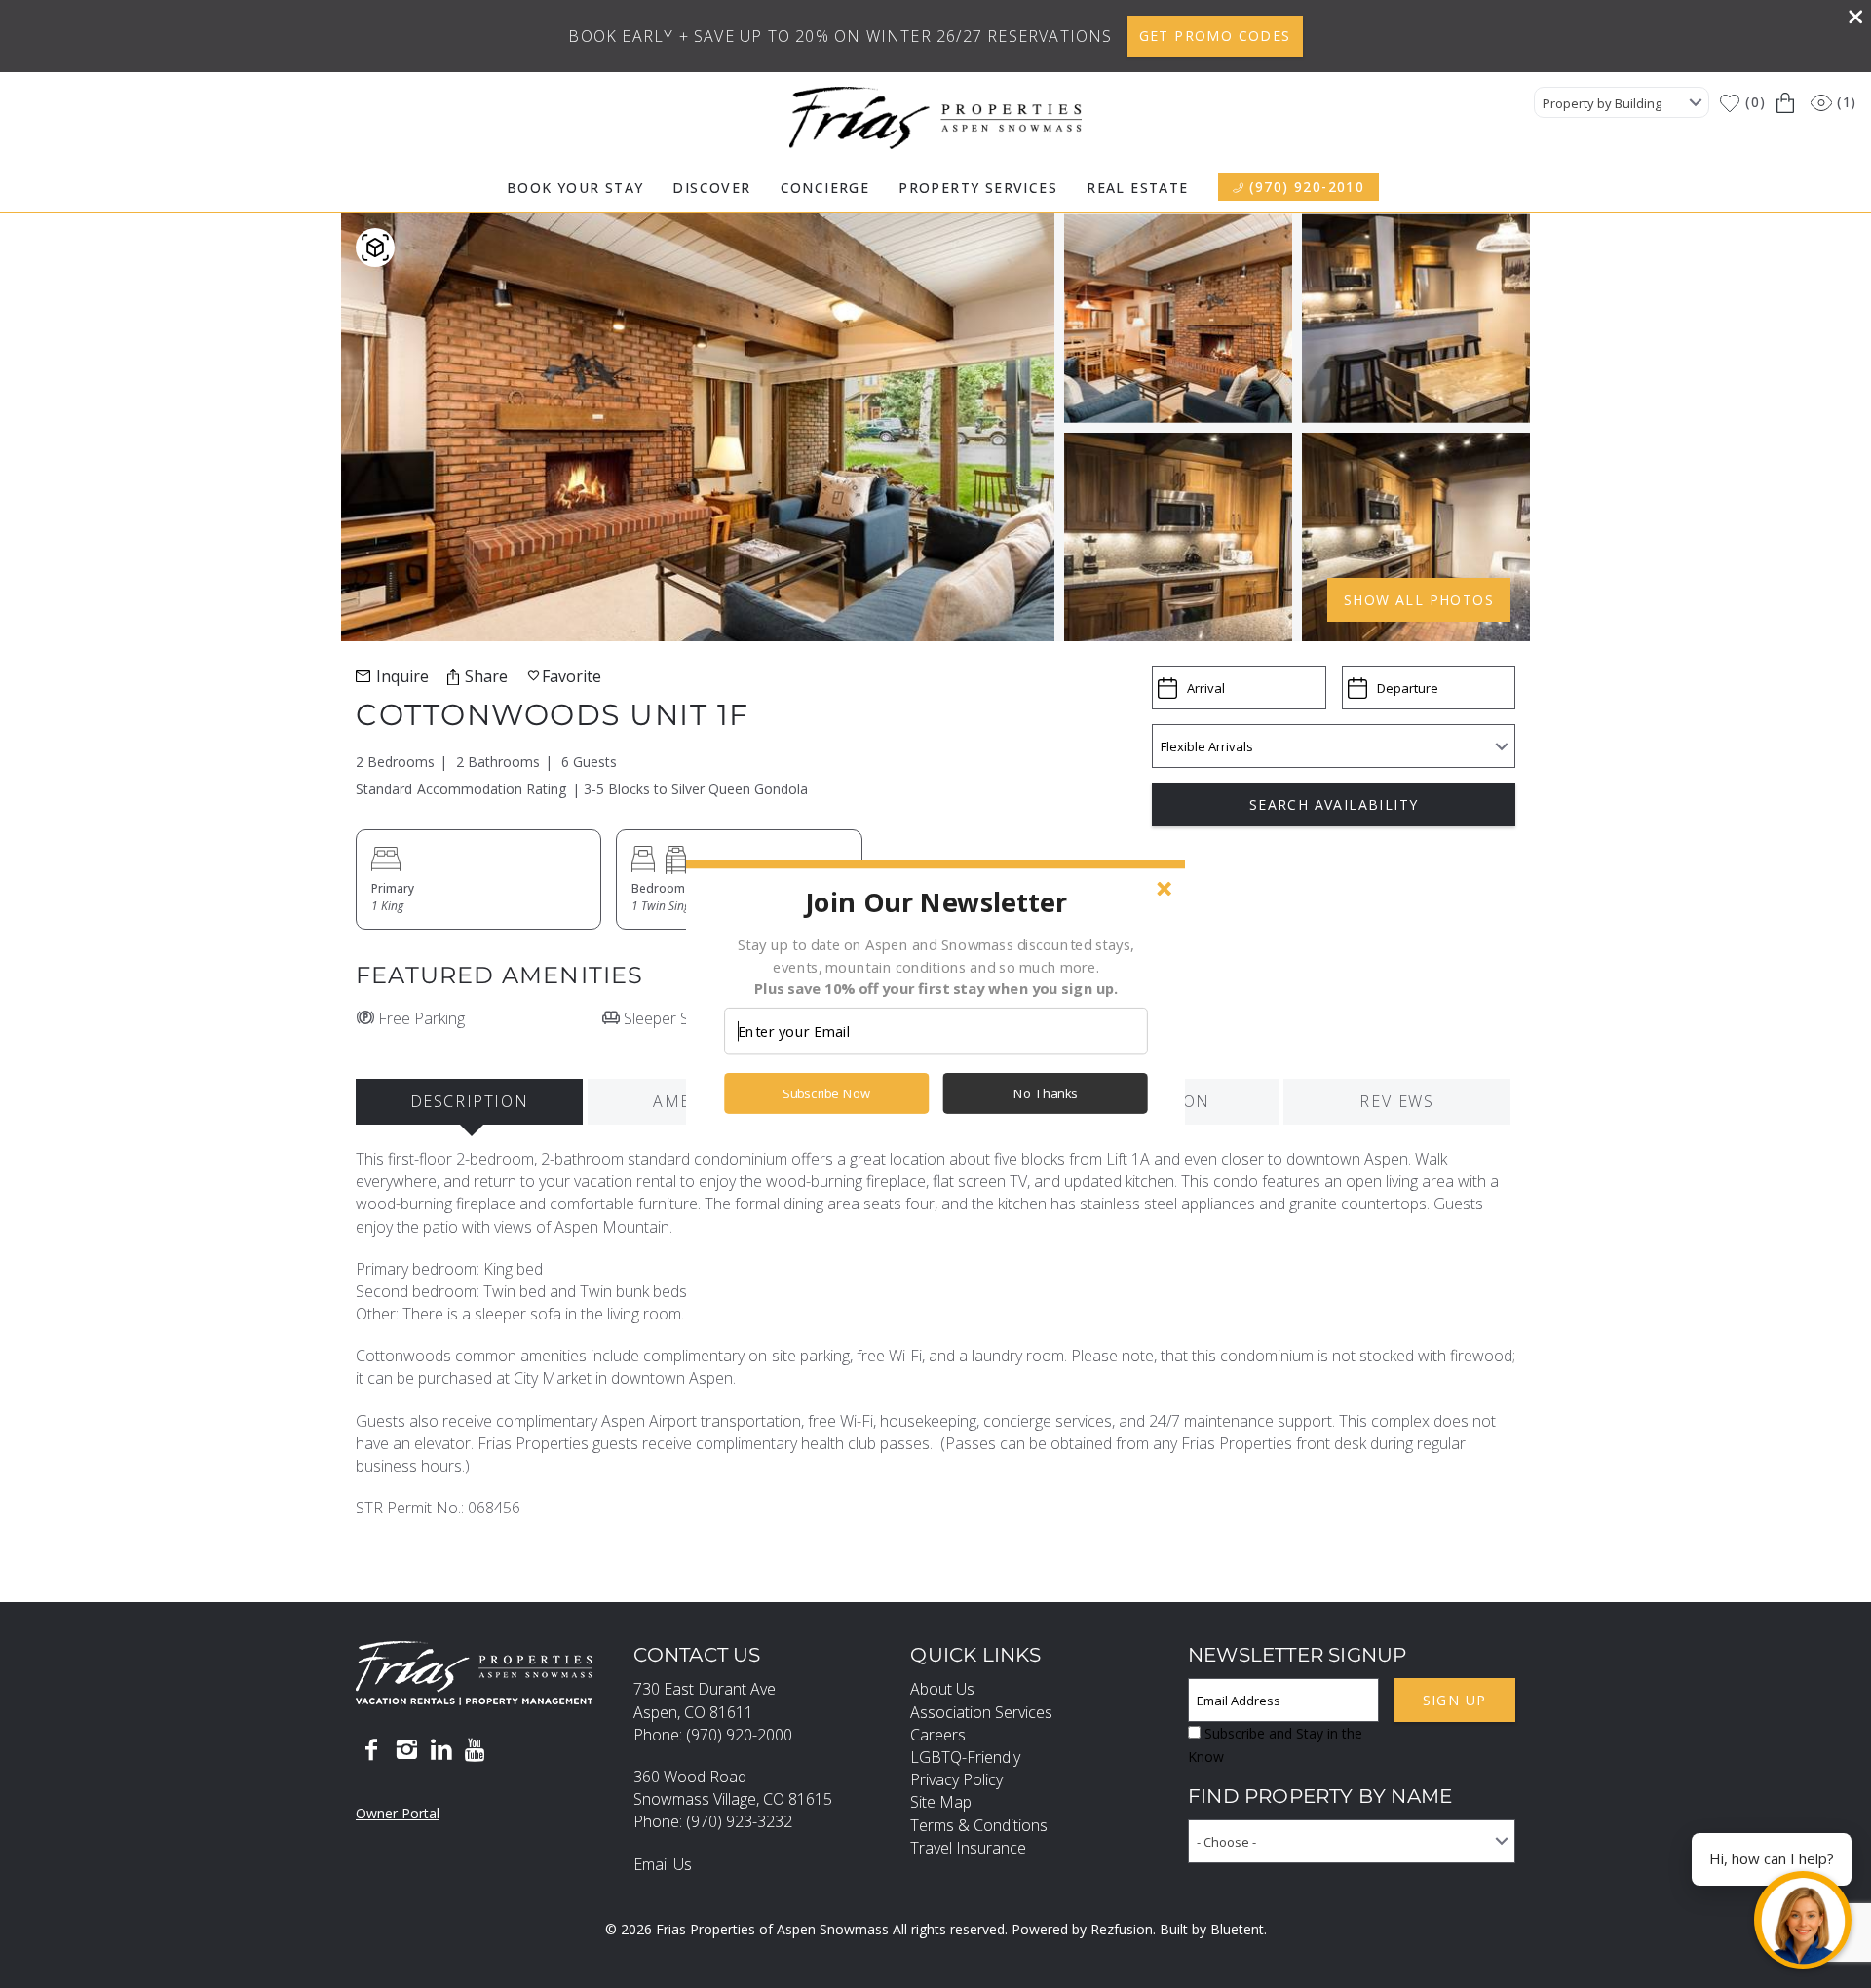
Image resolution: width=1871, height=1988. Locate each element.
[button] (935, 901)
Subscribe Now (826, 1093)
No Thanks (1046, 1093)
